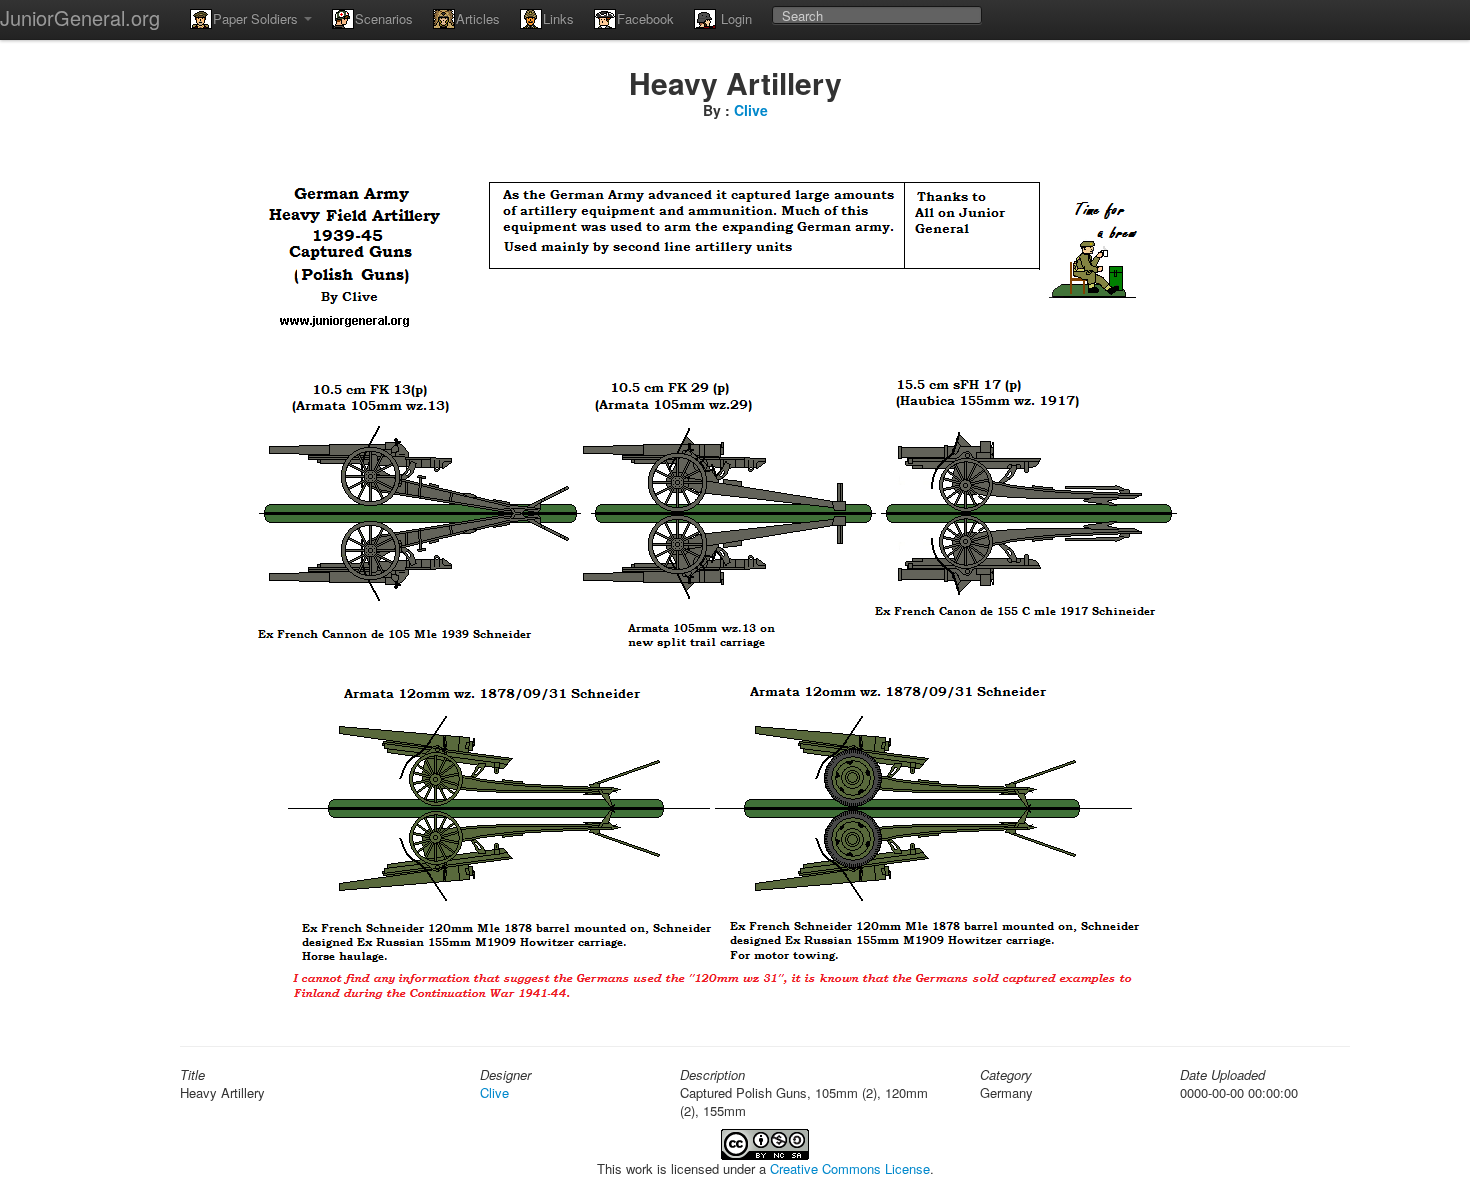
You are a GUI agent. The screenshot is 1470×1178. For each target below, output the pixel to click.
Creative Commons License (850, 1168)
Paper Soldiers (257, 18)
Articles (478, 18)
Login (734, 18)
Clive (751, 110)
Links (558, 18)
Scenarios (384, 18)
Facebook (645, 18)
